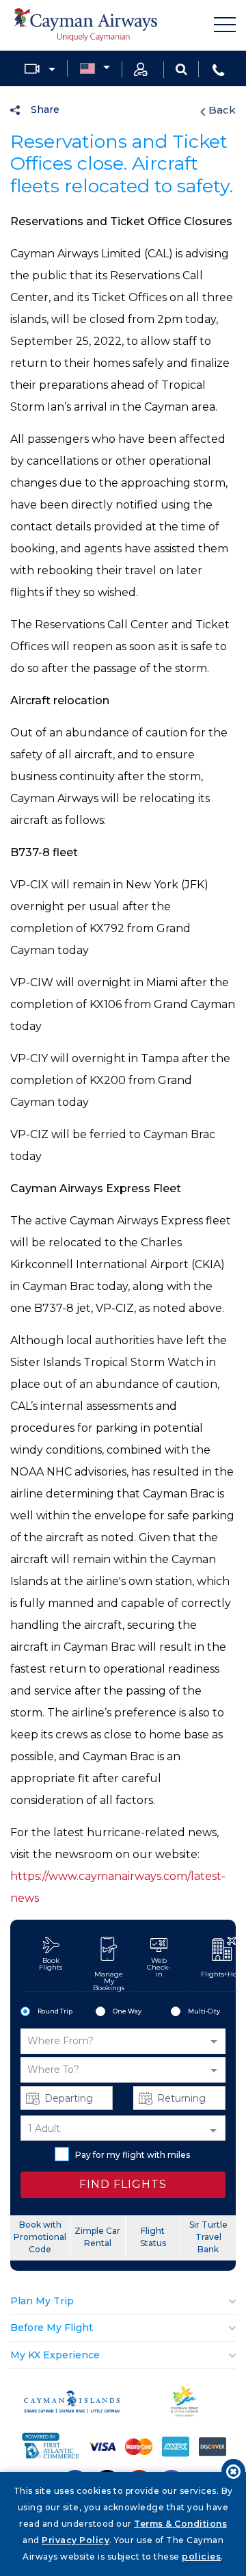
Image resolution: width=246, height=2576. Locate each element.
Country (95, 69)
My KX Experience (55, 2355)
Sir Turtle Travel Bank (208, 2237)
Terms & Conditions (180, 2524)
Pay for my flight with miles (133, 2155)
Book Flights (51, 1964)
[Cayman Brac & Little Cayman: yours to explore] (185, 2414)
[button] (123, 2041)
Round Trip (55, 2011)
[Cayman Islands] (72, 2409)
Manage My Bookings (109, 1981)
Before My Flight (52, 2328)
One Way (127, 2011)
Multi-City (204, 2011)
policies (201, 2556)
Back (222, 110)
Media (40, 69)
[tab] (123, 2301)
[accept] (233, 2471)
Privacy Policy (76, 2540)
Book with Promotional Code (40, 2237)
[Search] (181, 68)
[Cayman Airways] (85, 25)
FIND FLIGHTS (123, 2184)
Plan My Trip (42, 2301)
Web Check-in (159, 1967)
